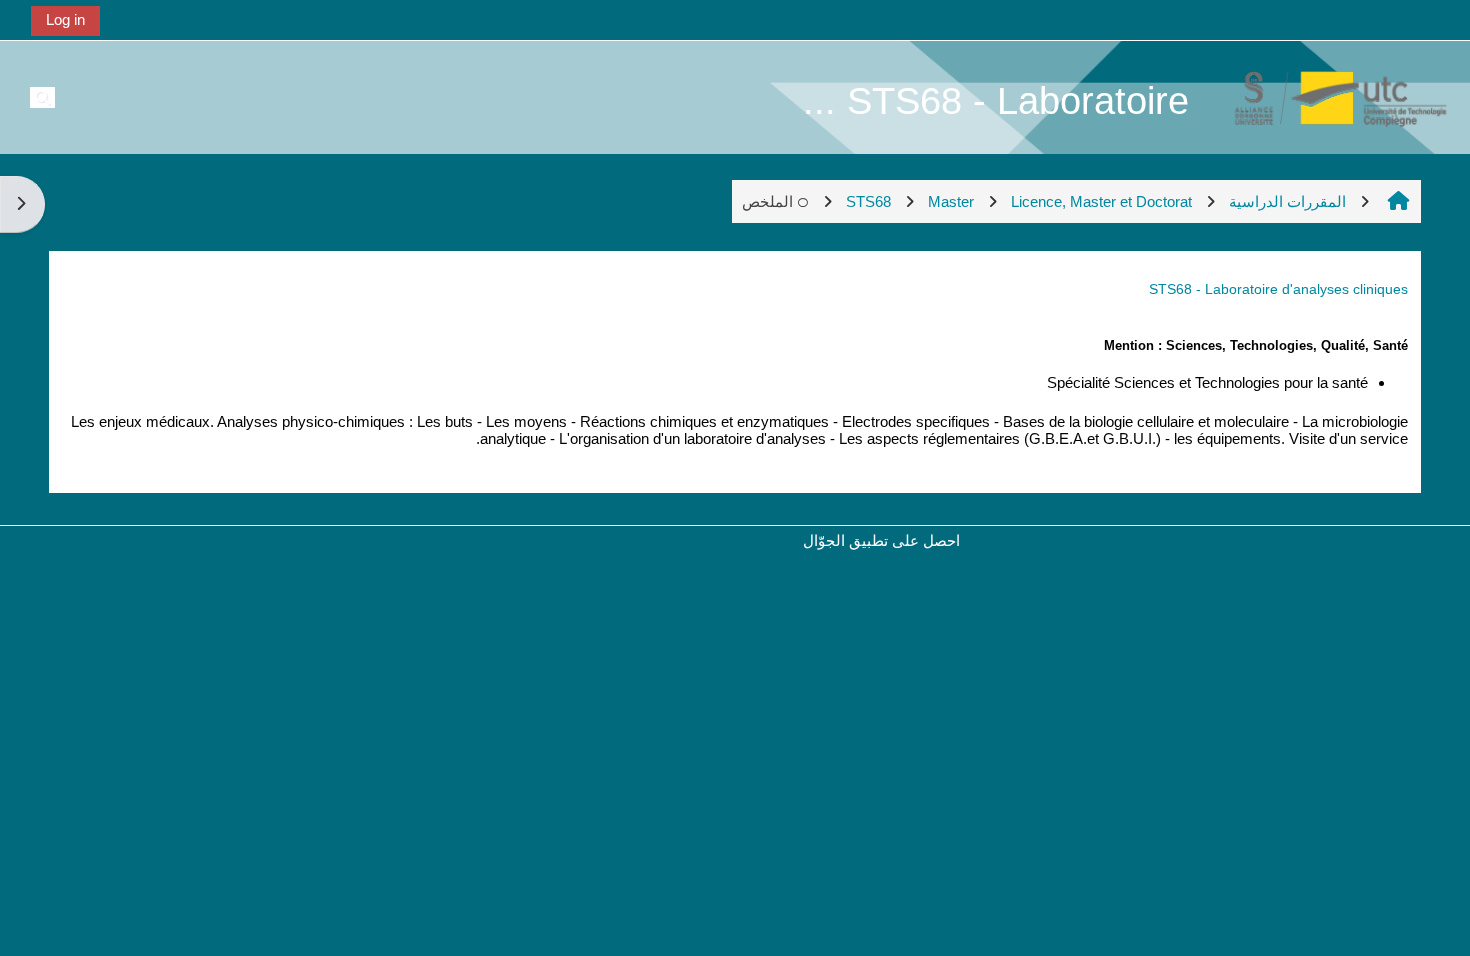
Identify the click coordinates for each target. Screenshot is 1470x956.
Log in (65, 19)
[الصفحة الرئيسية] (1330, 96)
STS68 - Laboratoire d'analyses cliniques (1278, 289)
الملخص (767, 201)
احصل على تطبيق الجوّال (881, 540)
